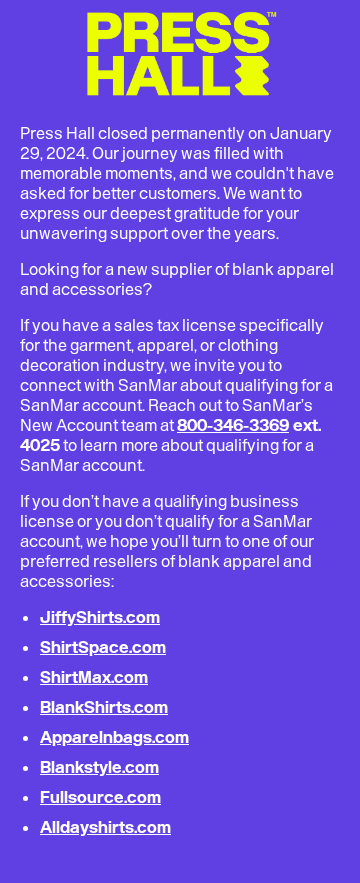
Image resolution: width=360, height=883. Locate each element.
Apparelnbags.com (114, 737)
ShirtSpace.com (103, 647)
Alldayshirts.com (105, 827)
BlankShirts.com (104, 707)
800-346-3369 (233, 425)
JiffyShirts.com (100, 617)
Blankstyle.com (99, 767)
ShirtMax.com (94, 677)
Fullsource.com (100, 797)
